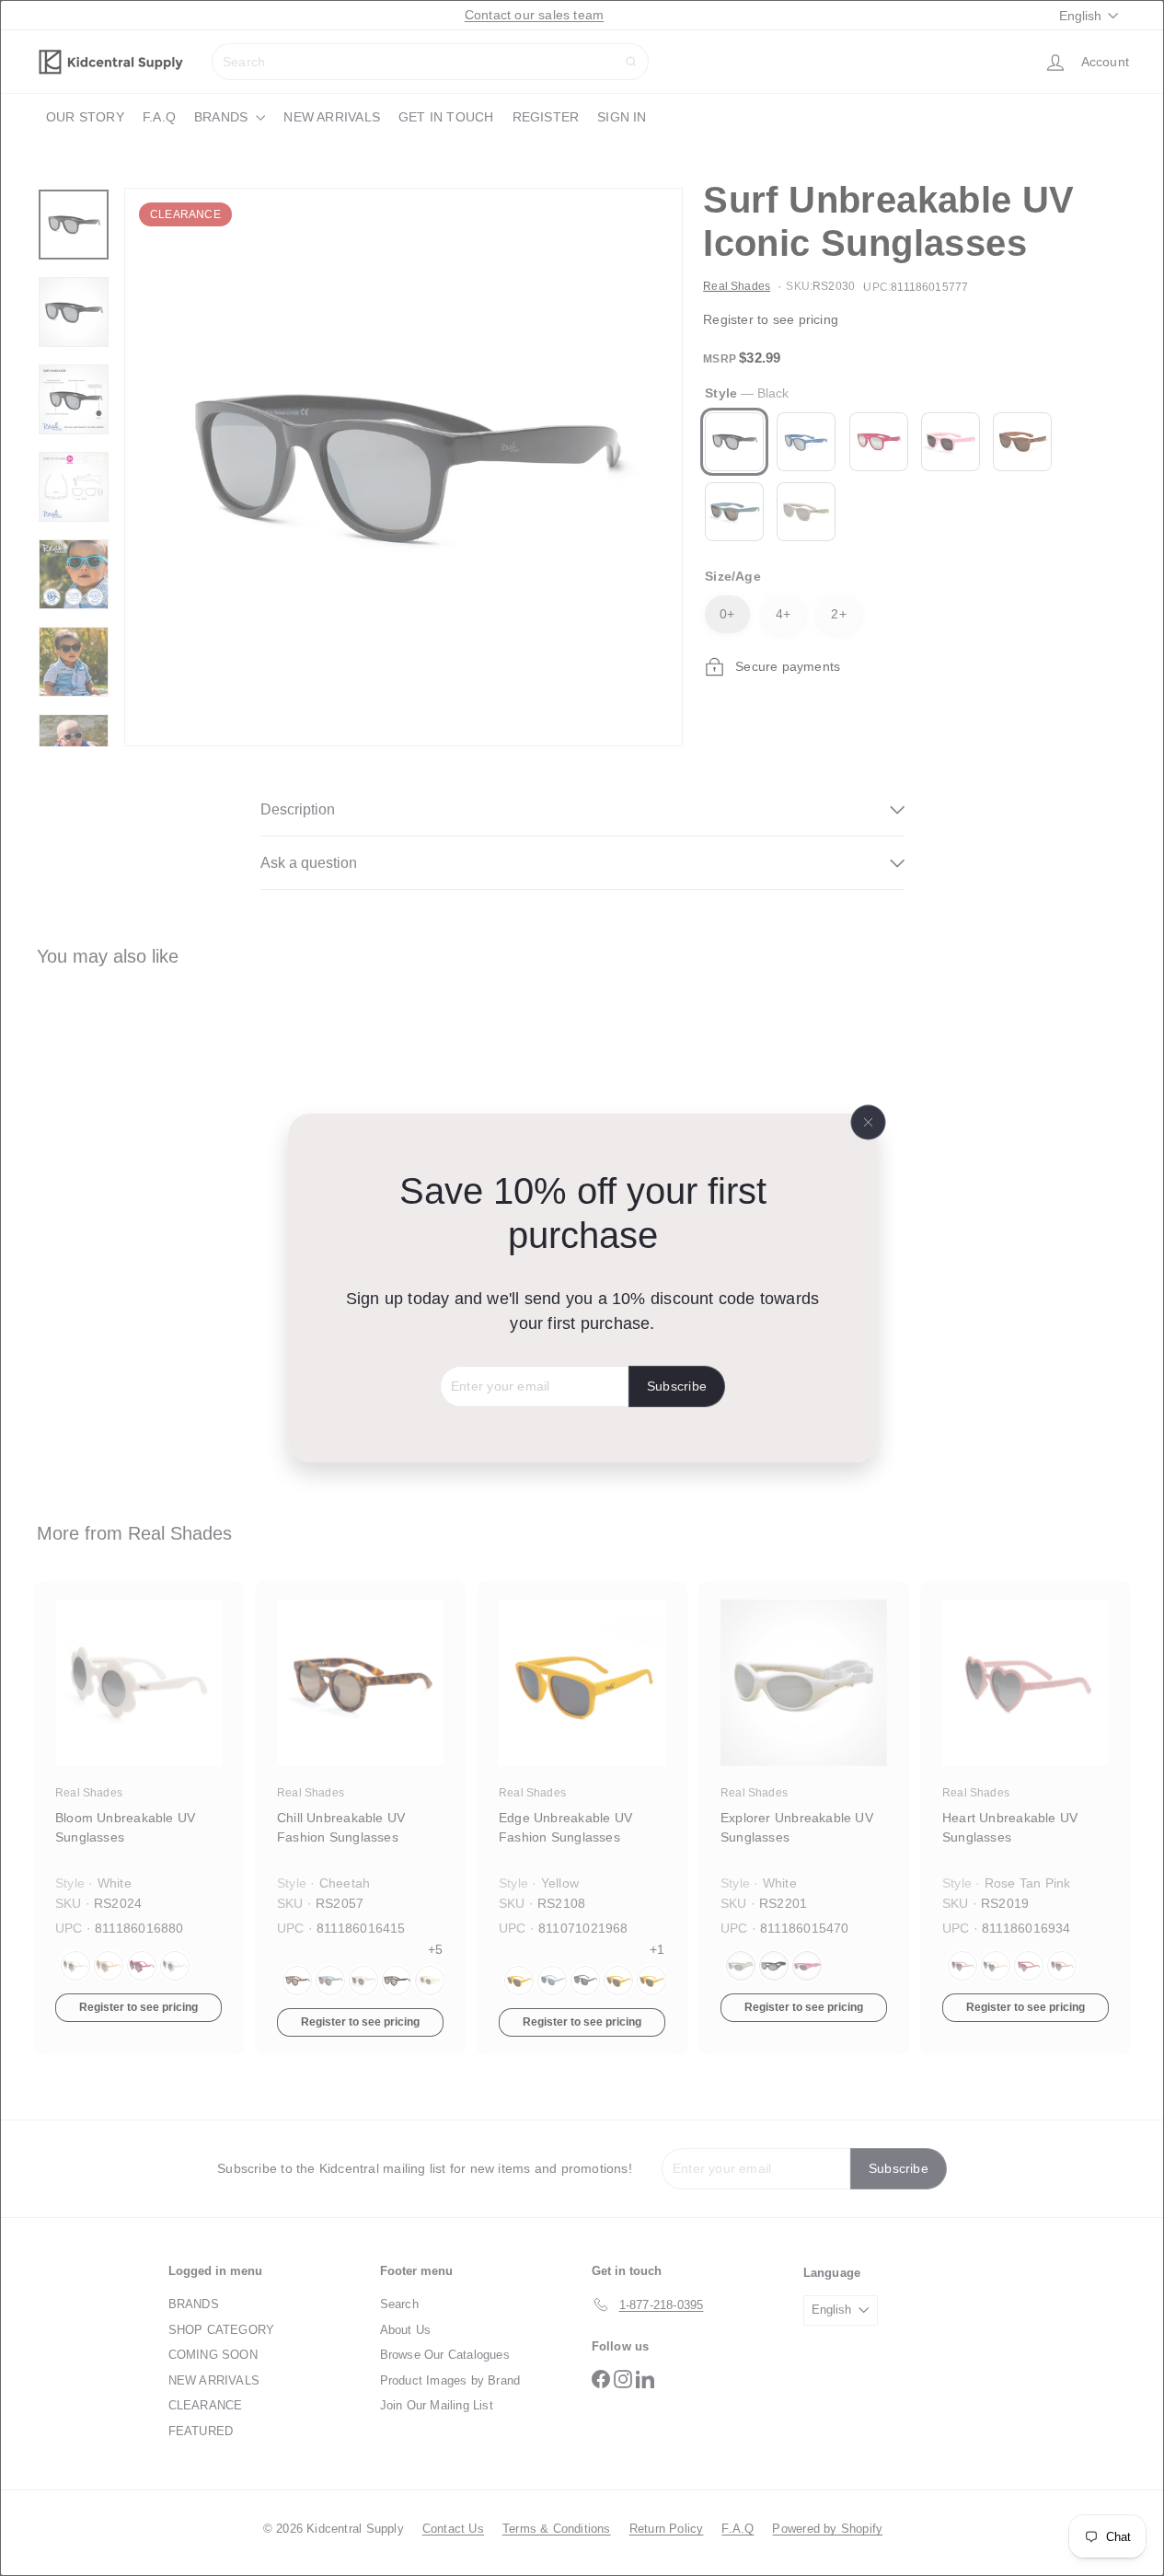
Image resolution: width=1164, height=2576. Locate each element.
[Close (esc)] (868, 1123)
